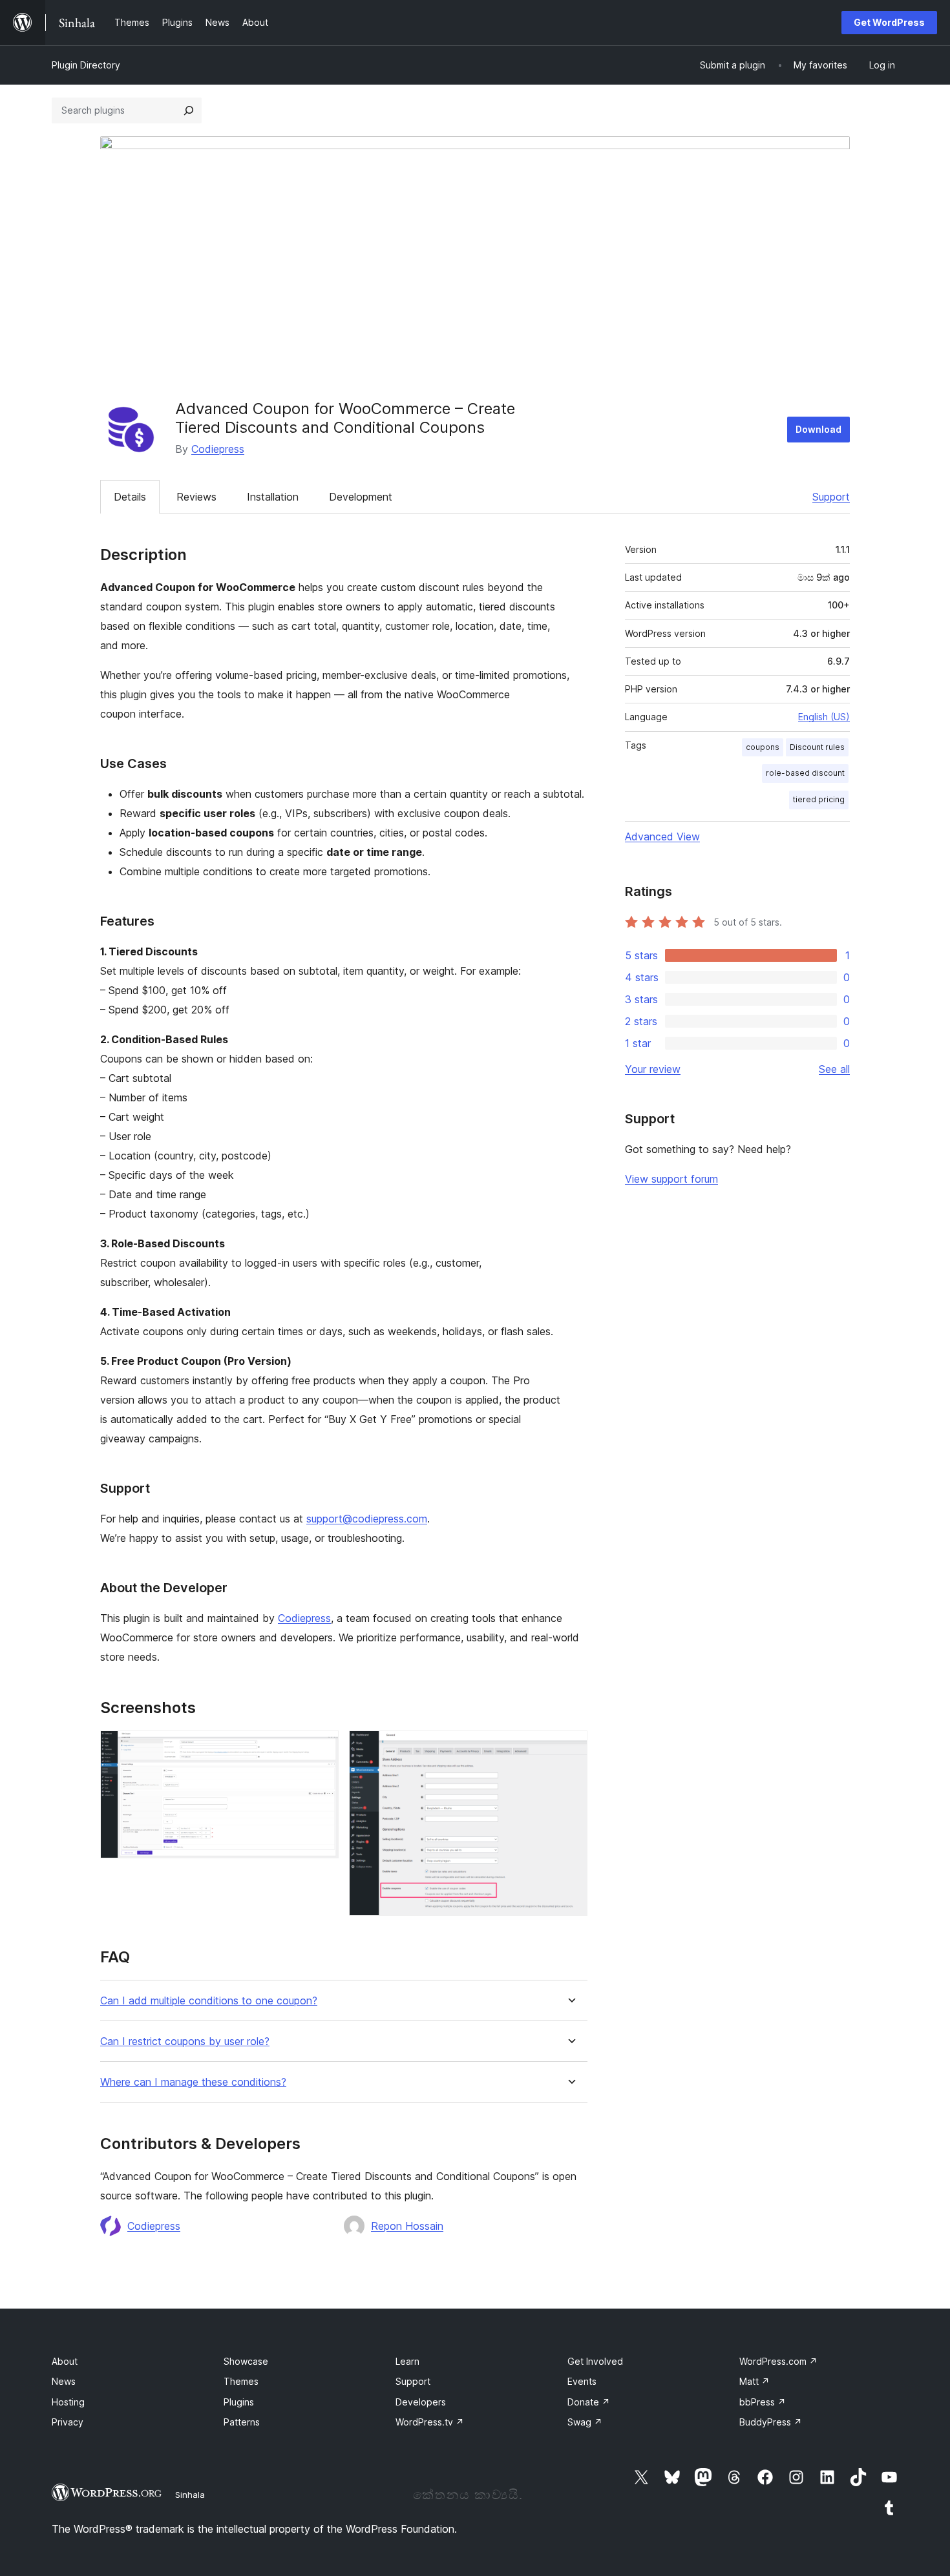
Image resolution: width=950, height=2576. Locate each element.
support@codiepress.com (367, 1519)
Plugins (239, 2402)
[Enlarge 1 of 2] (321, 1748)
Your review (653, 1069)
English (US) (824, 717)
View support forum (671, 1179)
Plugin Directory (86, 65)
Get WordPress (889, 22)
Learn (407, 2361)
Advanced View (662, 836)
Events (582, 2381)
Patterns (242, 2422)
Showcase (246, 2361)
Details (130, 497)
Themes (241, 2381)
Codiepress (218, 449)
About (65, 2361)
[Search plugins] (189, 110)
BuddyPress (771, 2422)
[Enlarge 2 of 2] (570, 1748)
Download (818, 429)
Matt (755, 2381)
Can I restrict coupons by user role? (185, 2041)
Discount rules (817, 747)
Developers (421, 2402)
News (64, 2381)
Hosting (68, 2402)
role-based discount (805, 773)
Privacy (68, 2422)
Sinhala (190, 2495)
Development (361, 497)
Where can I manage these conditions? (193, 2082)
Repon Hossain (407, 2226)
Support (831, 497)
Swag (585, 2422)
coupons (763, 747)
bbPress (763, 2402)
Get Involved (595, 2361)
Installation (273, 497)
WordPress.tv (430, 2422)
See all (834, 1069)
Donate (589, 2402)
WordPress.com (778, 2361)
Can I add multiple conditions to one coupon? (209, 2001)
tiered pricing (819, 799)
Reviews (196, 497)
